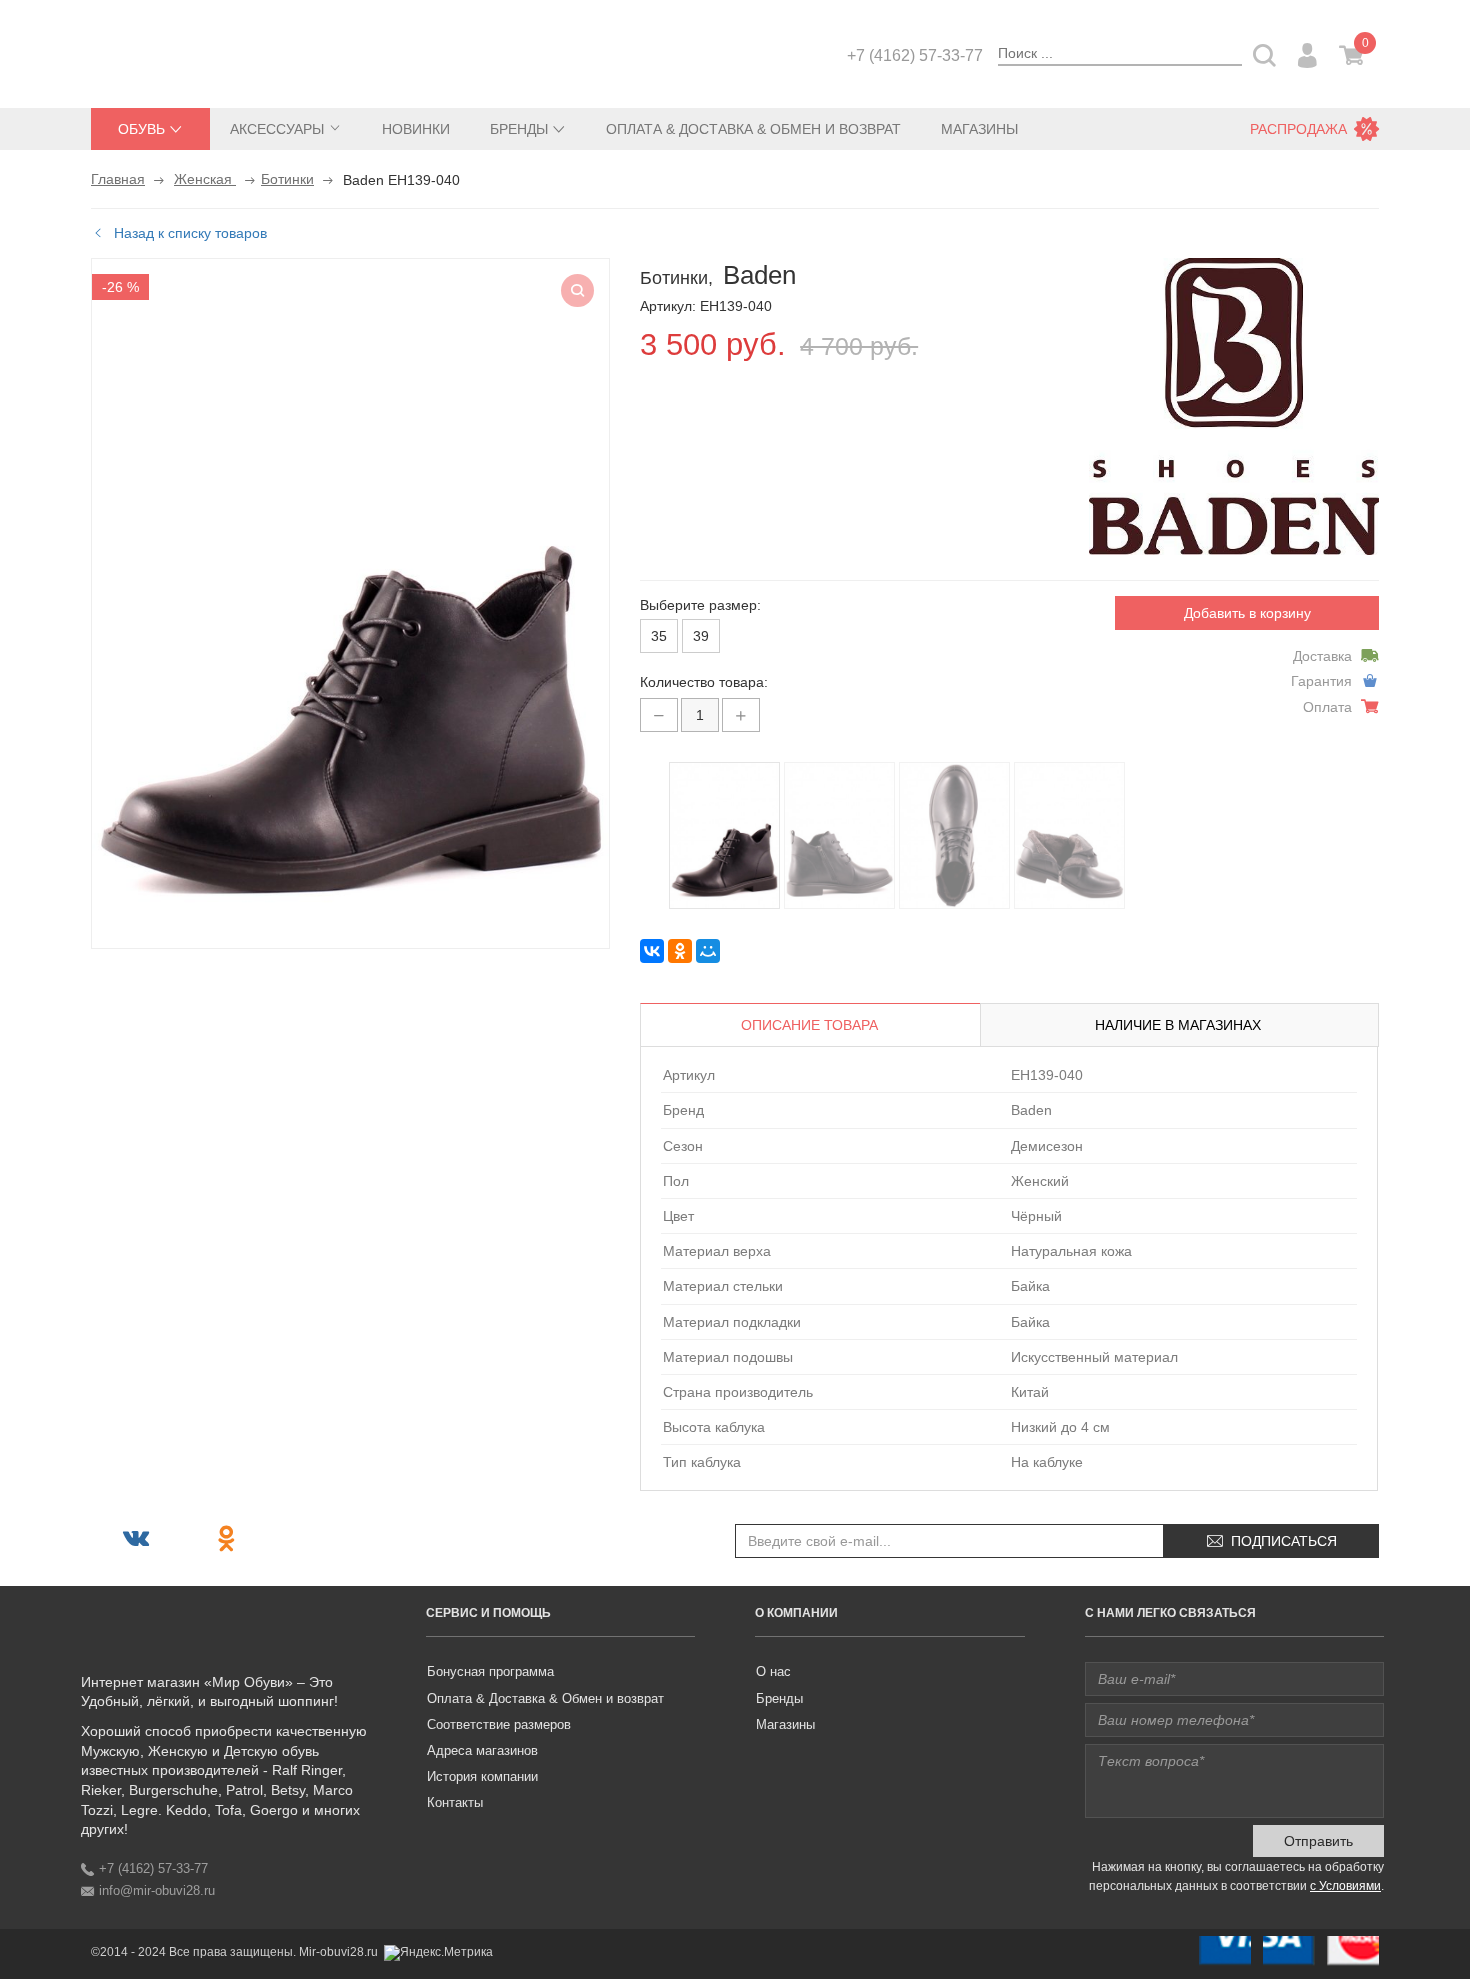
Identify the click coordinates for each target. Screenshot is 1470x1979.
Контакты (455, 1802)
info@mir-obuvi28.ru (157, 1890)
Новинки (416, 129)
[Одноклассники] (680, 951)
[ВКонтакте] (652, 951)
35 (659, 636)
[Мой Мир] (708, 951)
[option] (724, 835)
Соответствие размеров (499, 1724)
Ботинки (287, 179)
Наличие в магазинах (1178, 1025)
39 (701, 636)
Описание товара (809, 1025)
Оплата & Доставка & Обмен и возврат (753, 129)
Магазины (979, 129)
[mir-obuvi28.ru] (191, 52)
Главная (118, 179)
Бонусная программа (490, 1671)
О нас (773, 1671)
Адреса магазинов (482, 1750)
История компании (482, 1776)
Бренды (779, 1698)
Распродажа (1298, 129)
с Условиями (1345, 1886)
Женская (205, 179)
